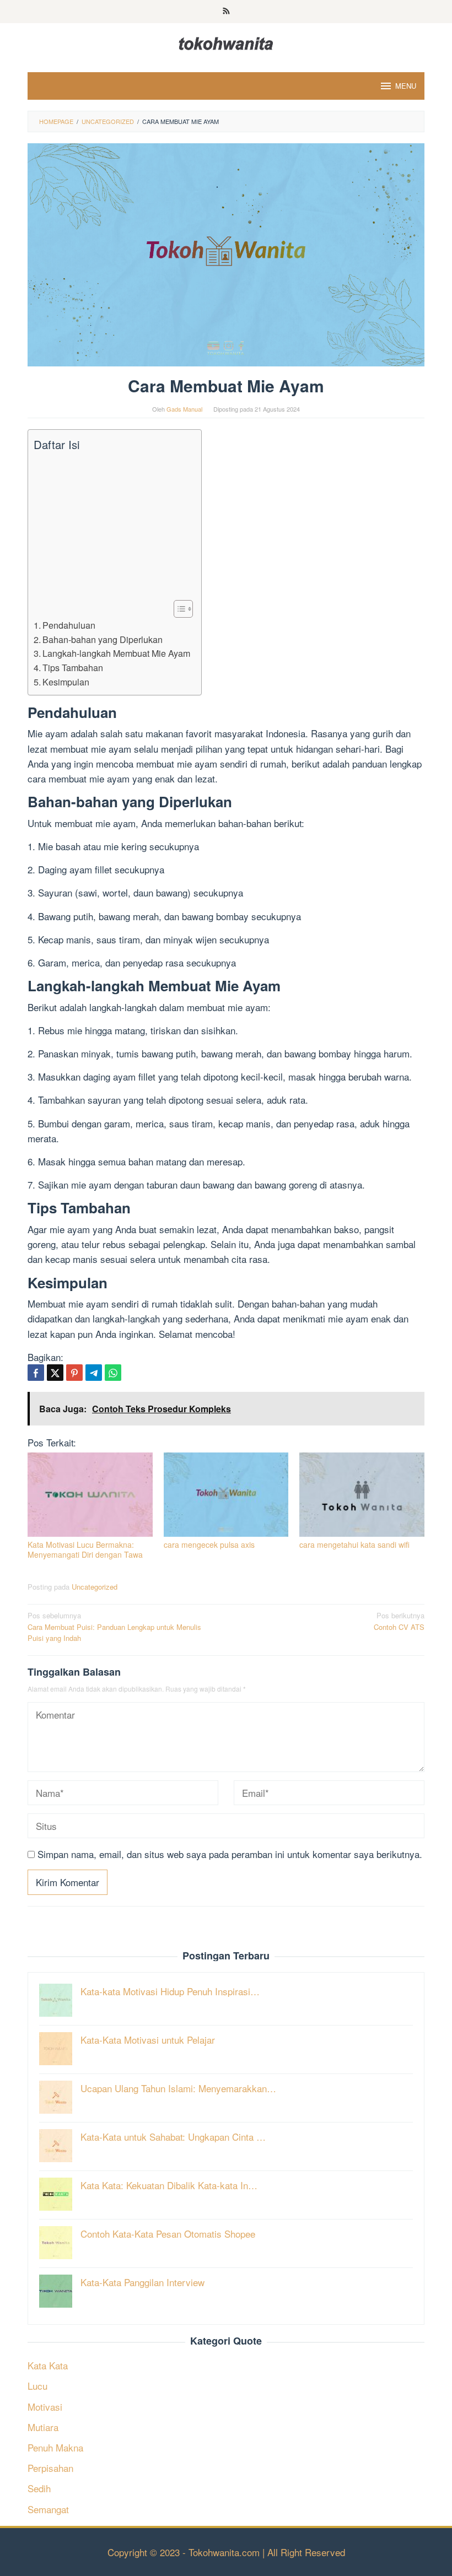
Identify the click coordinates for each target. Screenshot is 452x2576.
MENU (406, 86)
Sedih (39, 2488)
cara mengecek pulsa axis (209, 1544)
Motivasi (45, 2407)
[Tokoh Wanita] (226, 42)
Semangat (48, 2509)
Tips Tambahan (73, 667)
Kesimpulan (66, 682)
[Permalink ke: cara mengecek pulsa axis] (226, 1495)
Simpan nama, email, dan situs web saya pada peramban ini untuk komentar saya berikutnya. (230, 1854)
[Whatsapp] (113, 1373)
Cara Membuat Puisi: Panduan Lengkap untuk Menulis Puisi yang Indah (114, 1627)
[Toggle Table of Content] (178, 609)
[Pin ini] (74, 1373)
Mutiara (43, 2427)
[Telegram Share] (94, 1373)
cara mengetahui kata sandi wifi (354, 1544)
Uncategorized (95, 1587)
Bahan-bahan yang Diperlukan (103, 639)
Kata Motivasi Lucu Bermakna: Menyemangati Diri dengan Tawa (85, 1549)
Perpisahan (50, 2468)
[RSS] (226, 12)
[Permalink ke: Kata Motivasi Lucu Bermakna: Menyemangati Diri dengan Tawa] (90, 1495)
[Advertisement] (112, 526)
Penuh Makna (55, 2447)
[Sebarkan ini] (36, 1373)
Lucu (37, 2386)
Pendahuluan (69, 625)
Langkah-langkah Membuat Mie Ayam (116, 653)
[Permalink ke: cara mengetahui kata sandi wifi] (362, 1495)
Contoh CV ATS (399, 1621)
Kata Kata (48, 2365)
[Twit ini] (55, 1373)
